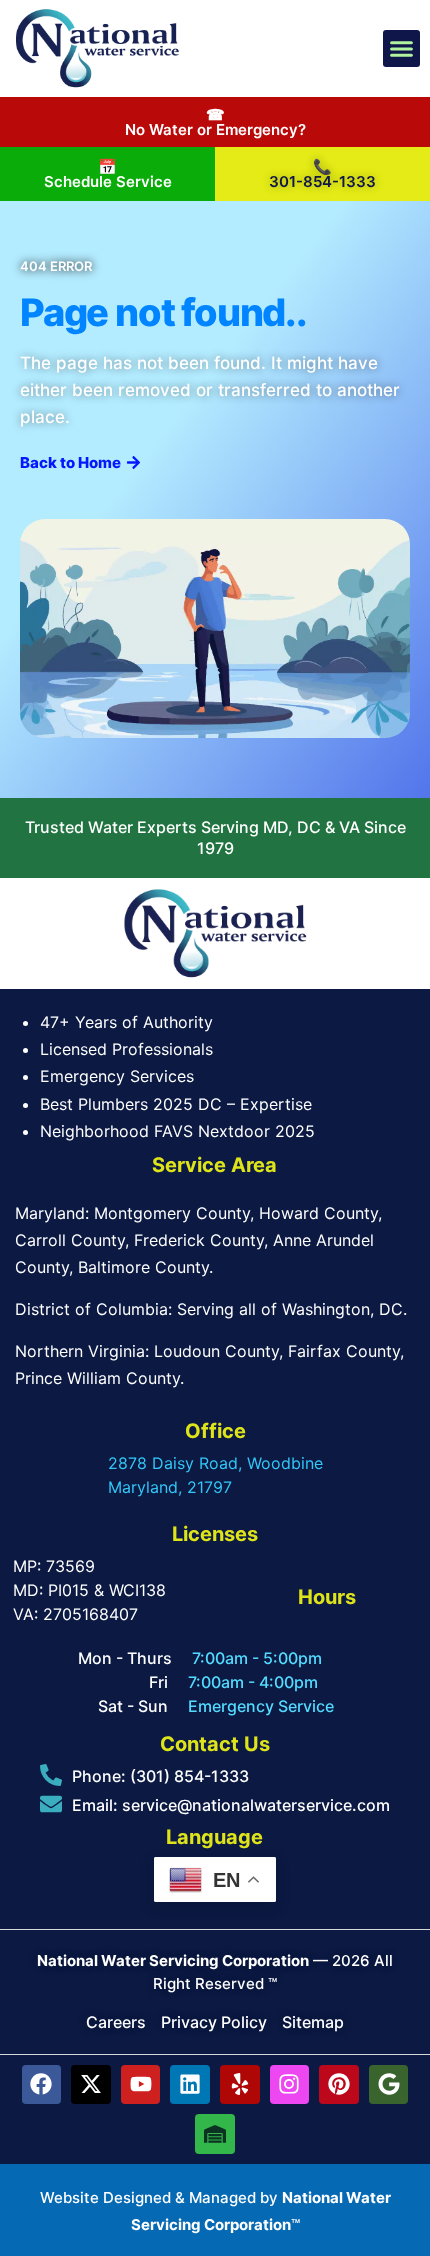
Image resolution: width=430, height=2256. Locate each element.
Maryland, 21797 (170, 1487)
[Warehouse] (215, 2134)
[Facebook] (42, 2085)
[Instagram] (290, 2085)
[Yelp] (240, 2085)
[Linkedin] (190, 2085)
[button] (402, 49)
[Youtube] (141, 2085)
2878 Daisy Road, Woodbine (215, 1463)
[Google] (389, 2085)
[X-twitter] (91, 2085)
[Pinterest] (339, 2085)
